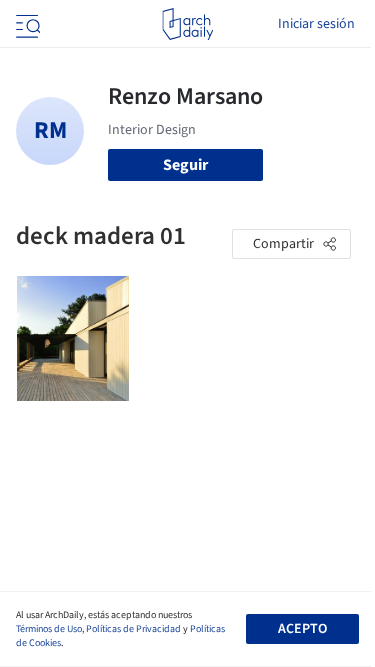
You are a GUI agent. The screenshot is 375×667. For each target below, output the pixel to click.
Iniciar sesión (316, 24)
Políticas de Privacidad (133, 629)
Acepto (302, 629)
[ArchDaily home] (187, 24)
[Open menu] (26, 24)
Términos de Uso (49, 629)
